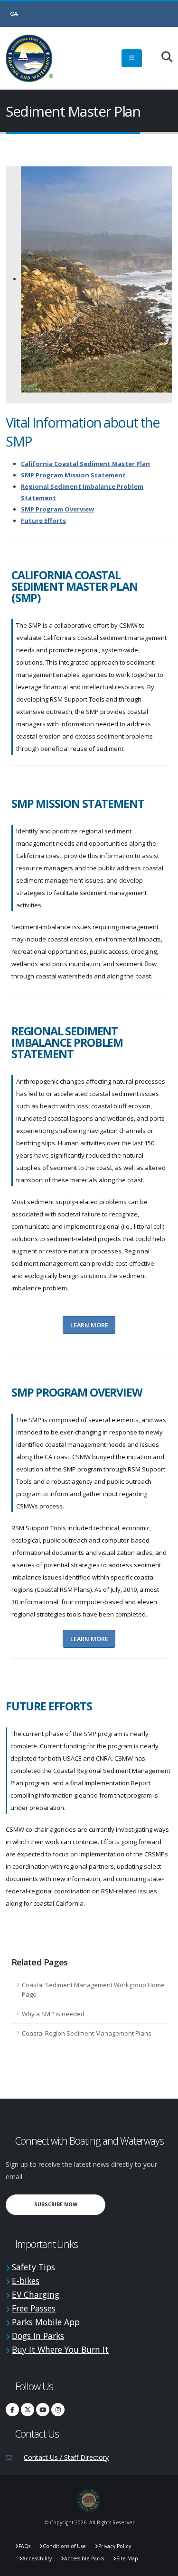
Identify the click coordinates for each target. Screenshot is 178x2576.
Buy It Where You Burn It (60, 2349)
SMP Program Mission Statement (73, 475)
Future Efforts (43, 521)
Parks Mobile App (46, 2322)
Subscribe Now (70, 2204)
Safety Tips (33, 2267)
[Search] (162, 58)
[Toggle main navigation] (132, 58)
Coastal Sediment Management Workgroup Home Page (93, 1990)
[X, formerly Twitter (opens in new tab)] (28, 2410)
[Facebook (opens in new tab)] (12, 2410)
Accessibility (37, 2558)
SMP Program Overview (57, 509)
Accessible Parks (84, 2558)
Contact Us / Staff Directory (66, 2457)
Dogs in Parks (38, 2336)
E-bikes (26, 2281)
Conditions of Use (64, 2546)
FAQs (24, 2546)
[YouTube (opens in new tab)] (43, 2410)
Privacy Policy (115, 2546)
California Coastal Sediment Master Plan (85, 464)
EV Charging (36, 2294)
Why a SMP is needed (53, 2014)
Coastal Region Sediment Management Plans (87, 2033)
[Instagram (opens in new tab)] (58, 2410)
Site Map (127, 2558)
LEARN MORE (89, 1325)
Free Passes (34, 2308)
